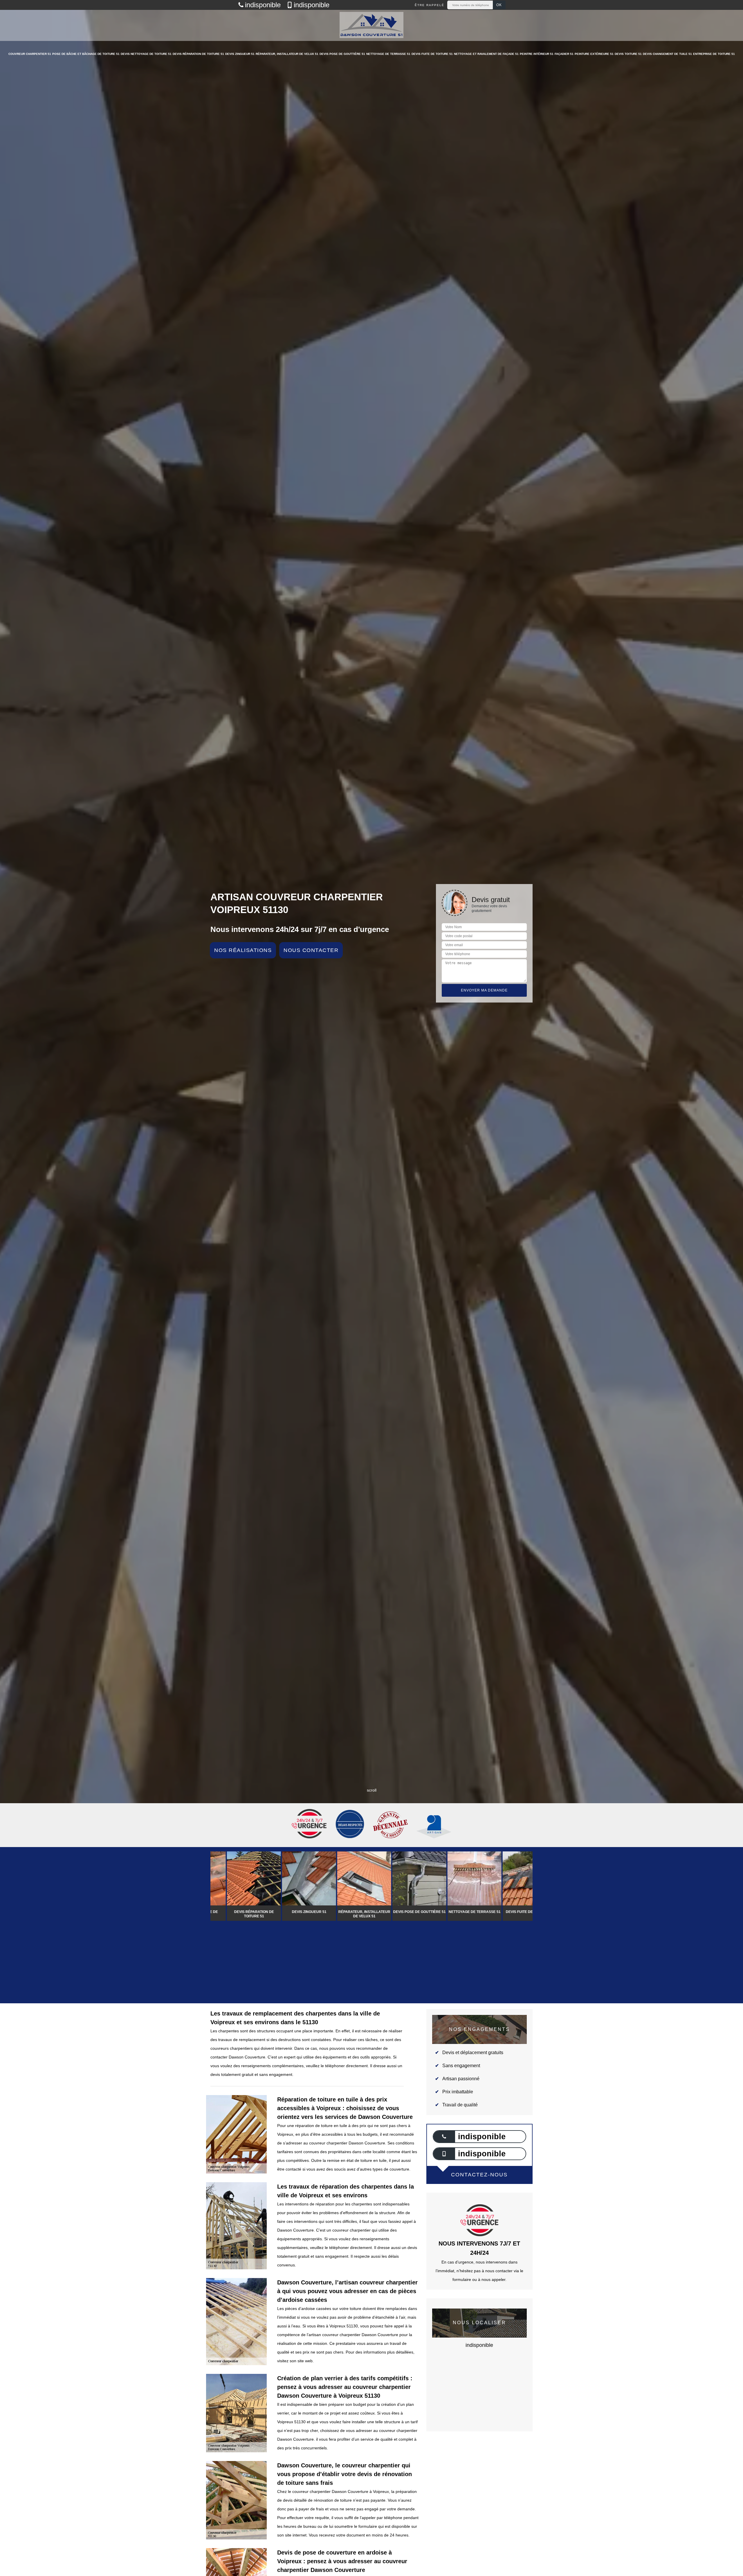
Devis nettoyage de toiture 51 (146, 54)
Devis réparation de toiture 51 (198, 54)
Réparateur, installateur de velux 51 (287, 54)
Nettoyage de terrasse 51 (388, 54)
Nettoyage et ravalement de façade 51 (486, 54)
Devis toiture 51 (628, 54)
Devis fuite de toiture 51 (432, 54)
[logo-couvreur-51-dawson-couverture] (371, 25)
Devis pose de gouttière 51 (342, 54)
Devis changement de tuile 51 (667, 54)
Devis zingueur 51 (240, 54)
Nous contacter (311, 950)
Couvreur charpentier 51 (30, 54)
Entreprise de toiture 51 (714, 54)
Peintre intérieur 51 (537, 54)
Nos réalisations (243, 950)
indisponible (263, 5)
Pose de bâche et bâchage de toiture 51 (86, 54)
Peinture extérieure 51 (594, 54)
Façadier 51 (564, 54)
